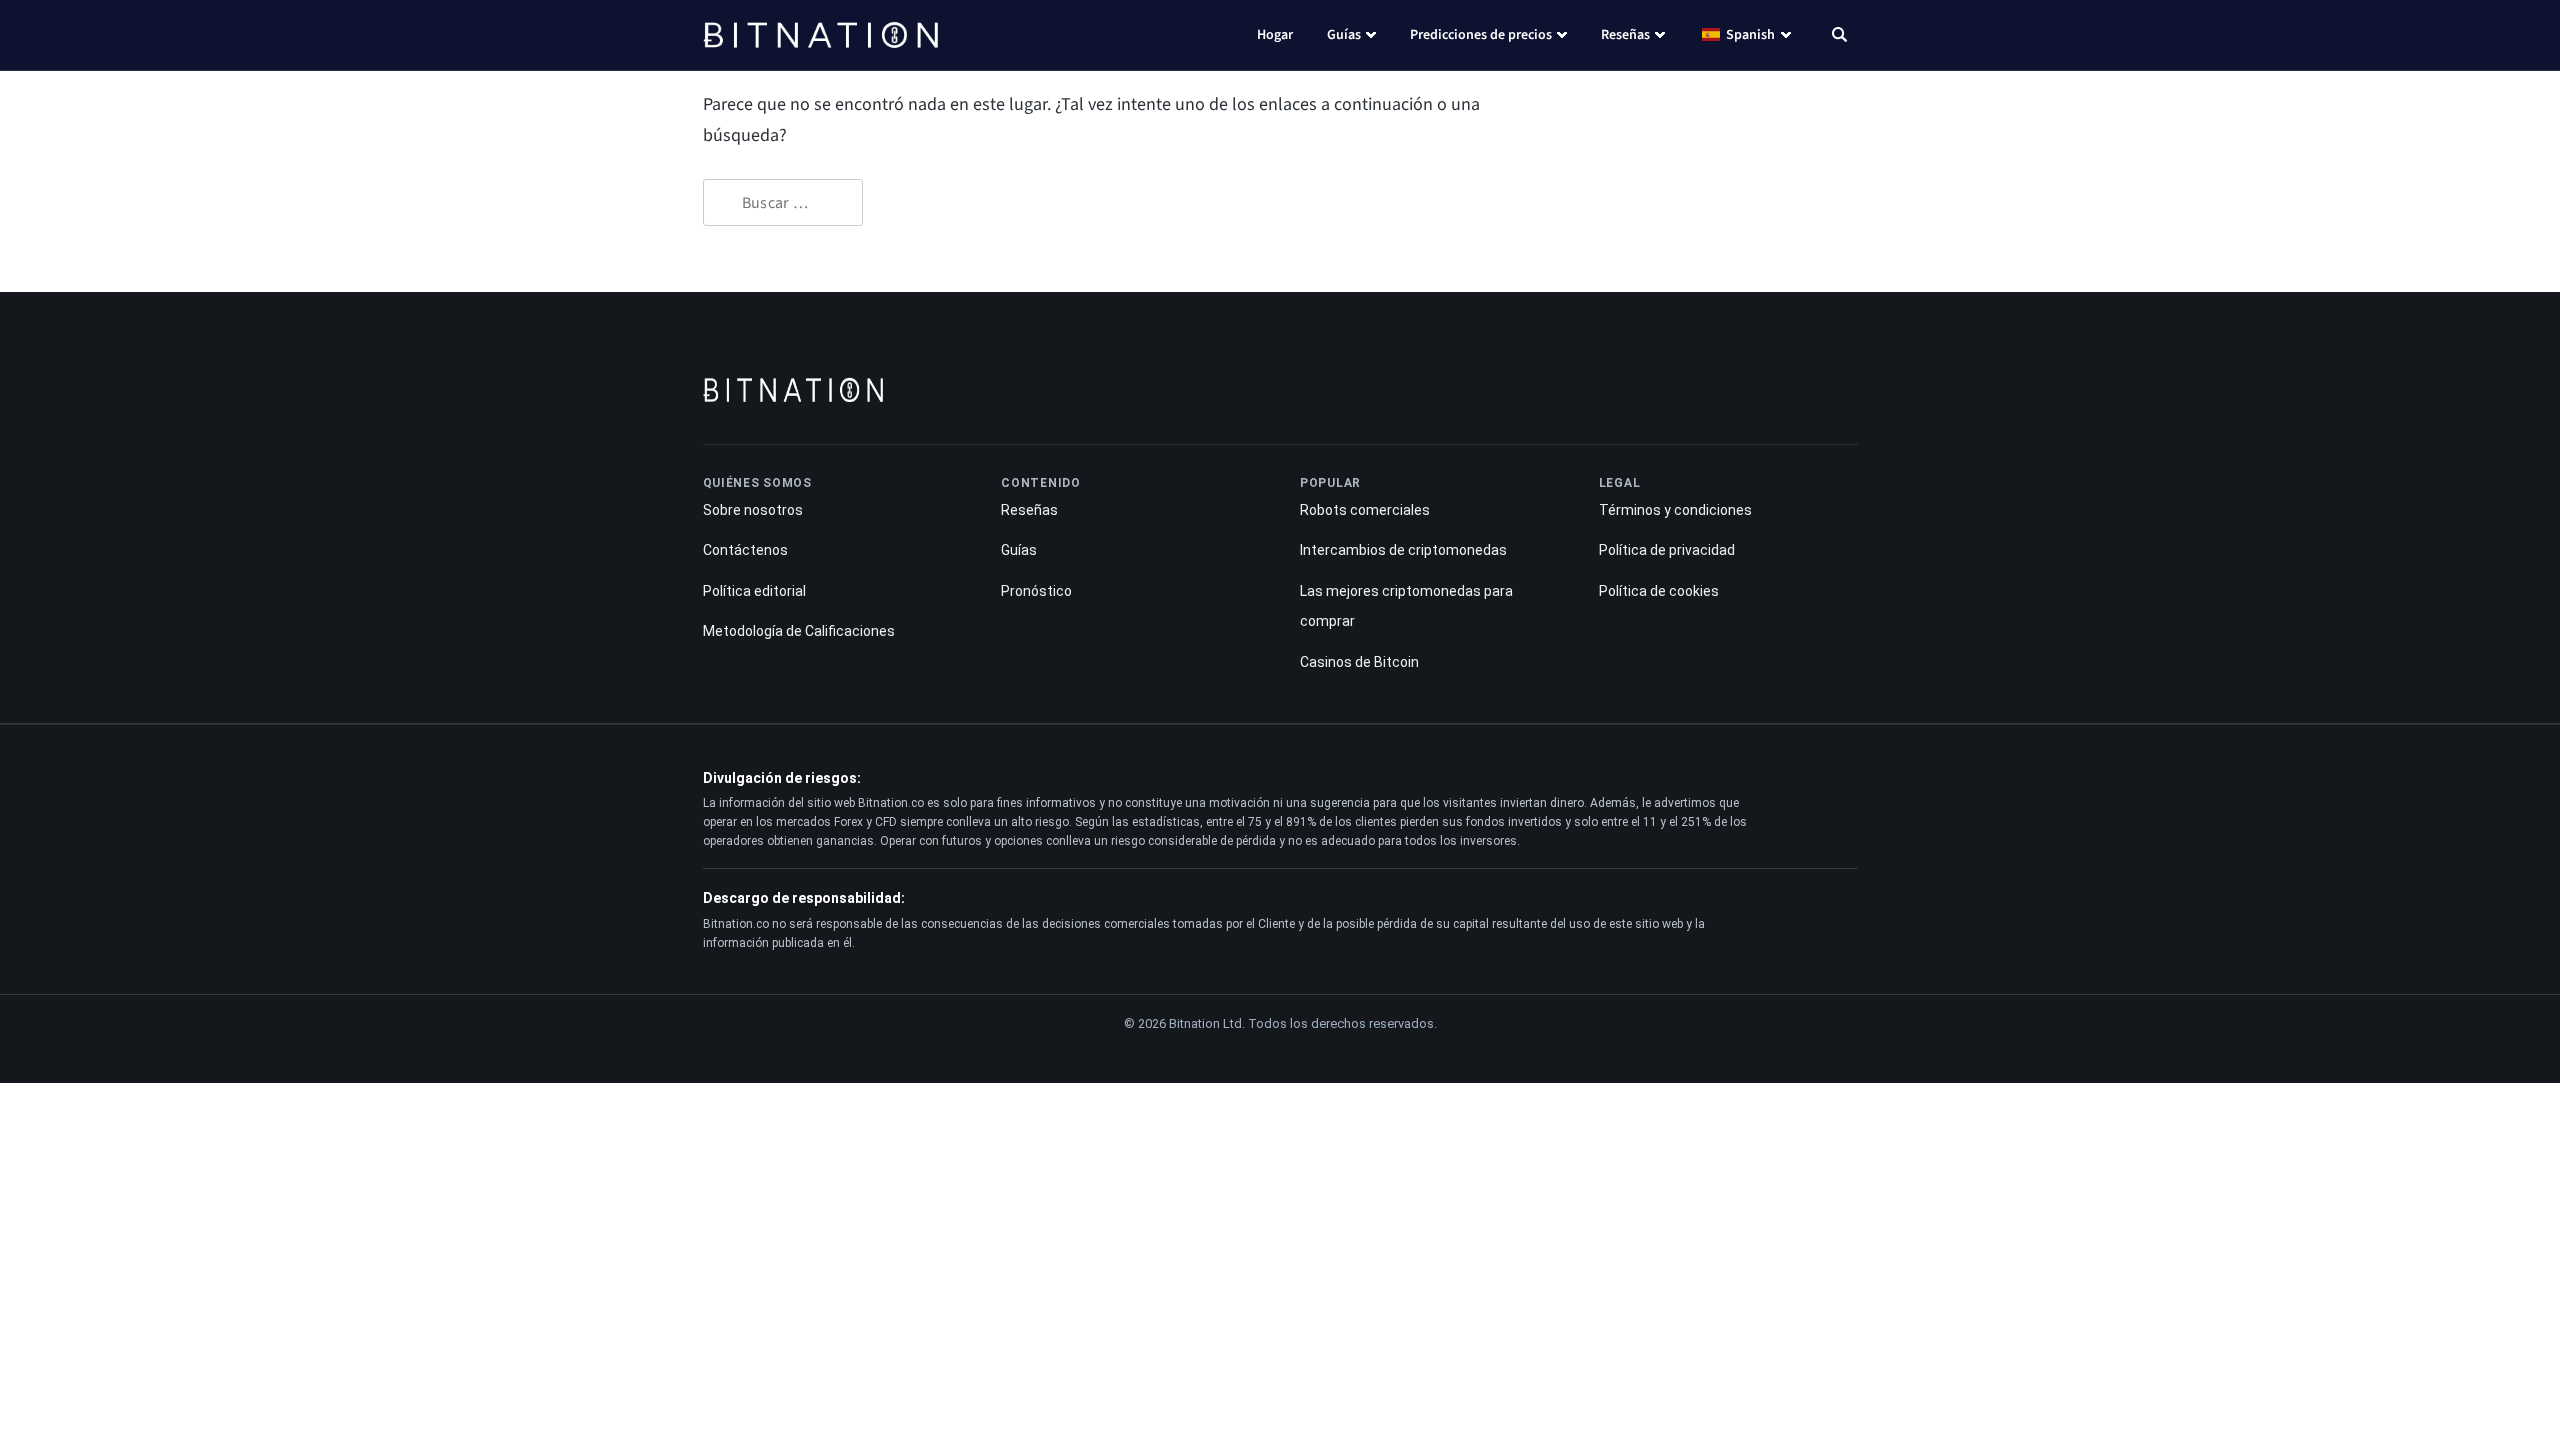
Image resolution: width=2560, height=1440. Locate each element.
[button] (1839, 37)
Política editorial (754, 591)
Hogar (1275, 35)
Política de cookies (1659, 591)
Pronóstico (1036, 591)
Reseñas (1625, 35)
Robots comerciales (1365, 510)
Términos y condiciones (1675, 510)
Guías (1344, 35)
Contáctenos (745, 550)
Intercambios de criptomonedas (1403, 550)
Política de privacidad (1667, 550)
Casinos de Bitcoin (1359, 662)
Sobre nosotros (753, 510)
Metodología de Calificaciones (799, 631)
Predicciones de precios (1481, 35)
